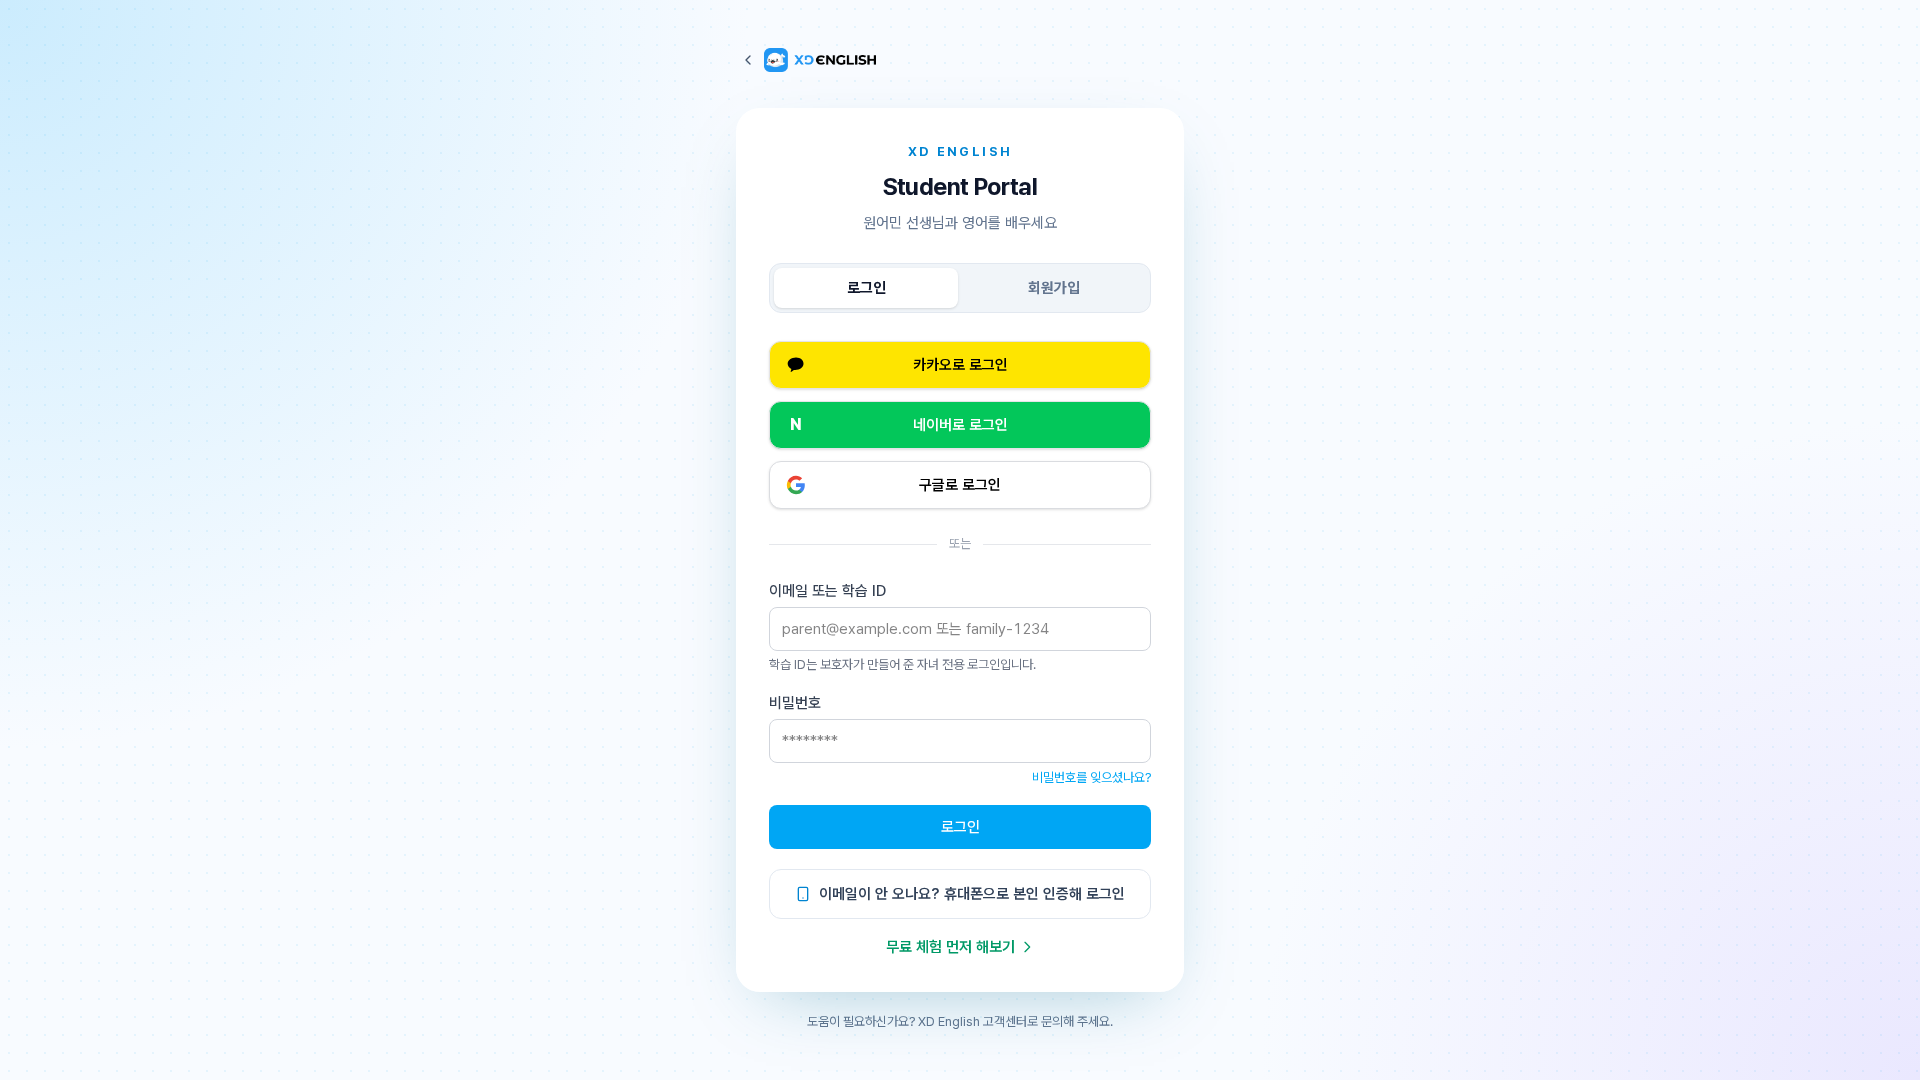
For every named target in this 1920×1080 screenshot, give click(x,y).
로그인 (866, 288)
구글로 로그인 (960, 485)
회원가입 (1054, 288)
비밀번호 (795, 703)
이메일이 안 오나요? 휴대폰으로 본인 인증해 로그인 (972, 894)
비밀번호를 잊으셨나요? (1091, 777)
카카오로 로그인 (960, 365)
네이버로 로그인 (899, 424)
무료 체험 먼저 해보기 (950, 947)
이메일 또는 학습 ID (827, 591)
